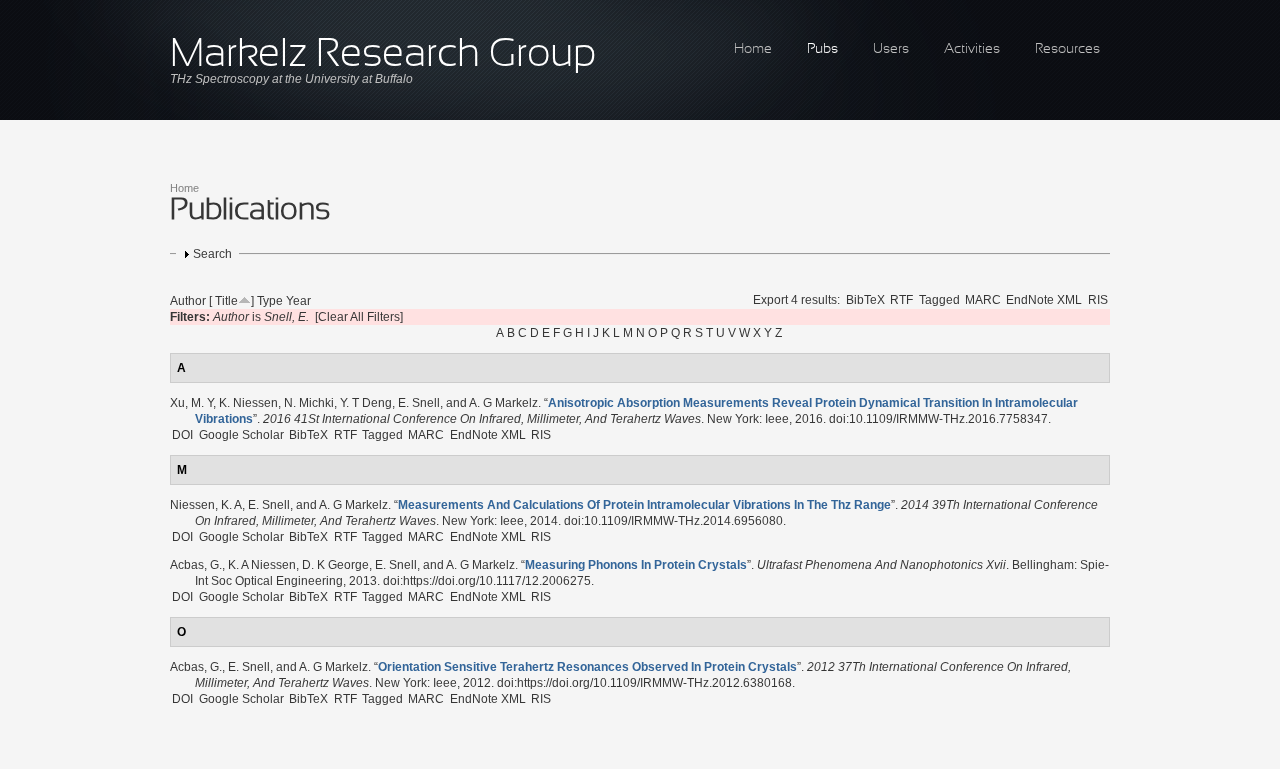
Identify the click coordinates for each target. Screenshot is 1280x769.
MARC (983, 300)
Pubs (822, 49)
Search (212, 254)
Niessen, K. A (206, 505)
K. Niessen (248, 403)
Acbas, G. (196, 565)
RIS (1098, 300)
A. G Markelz (503, 403)
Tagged (939, 300)
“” (644, 505)
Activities (972, 49)
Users (891, 49)
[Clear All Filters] (359, 317)
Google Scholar (241, 435)
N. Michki (309, 403)
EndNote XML (1044, 300)
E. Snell (419, 403)
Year (298, 301)
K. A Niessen (262, 565)
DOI (182, 435)
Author (188, 301)
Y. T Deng (366, 403)
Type (270, 301)
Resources (1067, 49)
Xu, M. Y (191, 403)
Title (226, 301)
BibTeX (865, 300)
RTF (901, 300)
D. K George (335, 565)
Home (753, 49)
